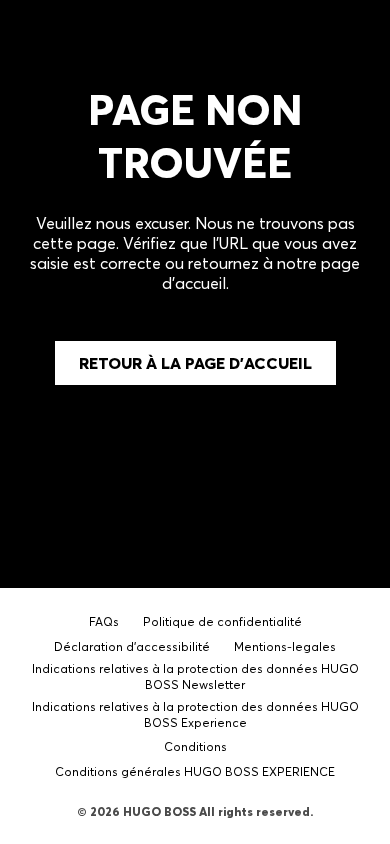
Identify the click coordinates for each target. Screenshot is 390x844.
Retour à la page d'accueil (195, 363)
